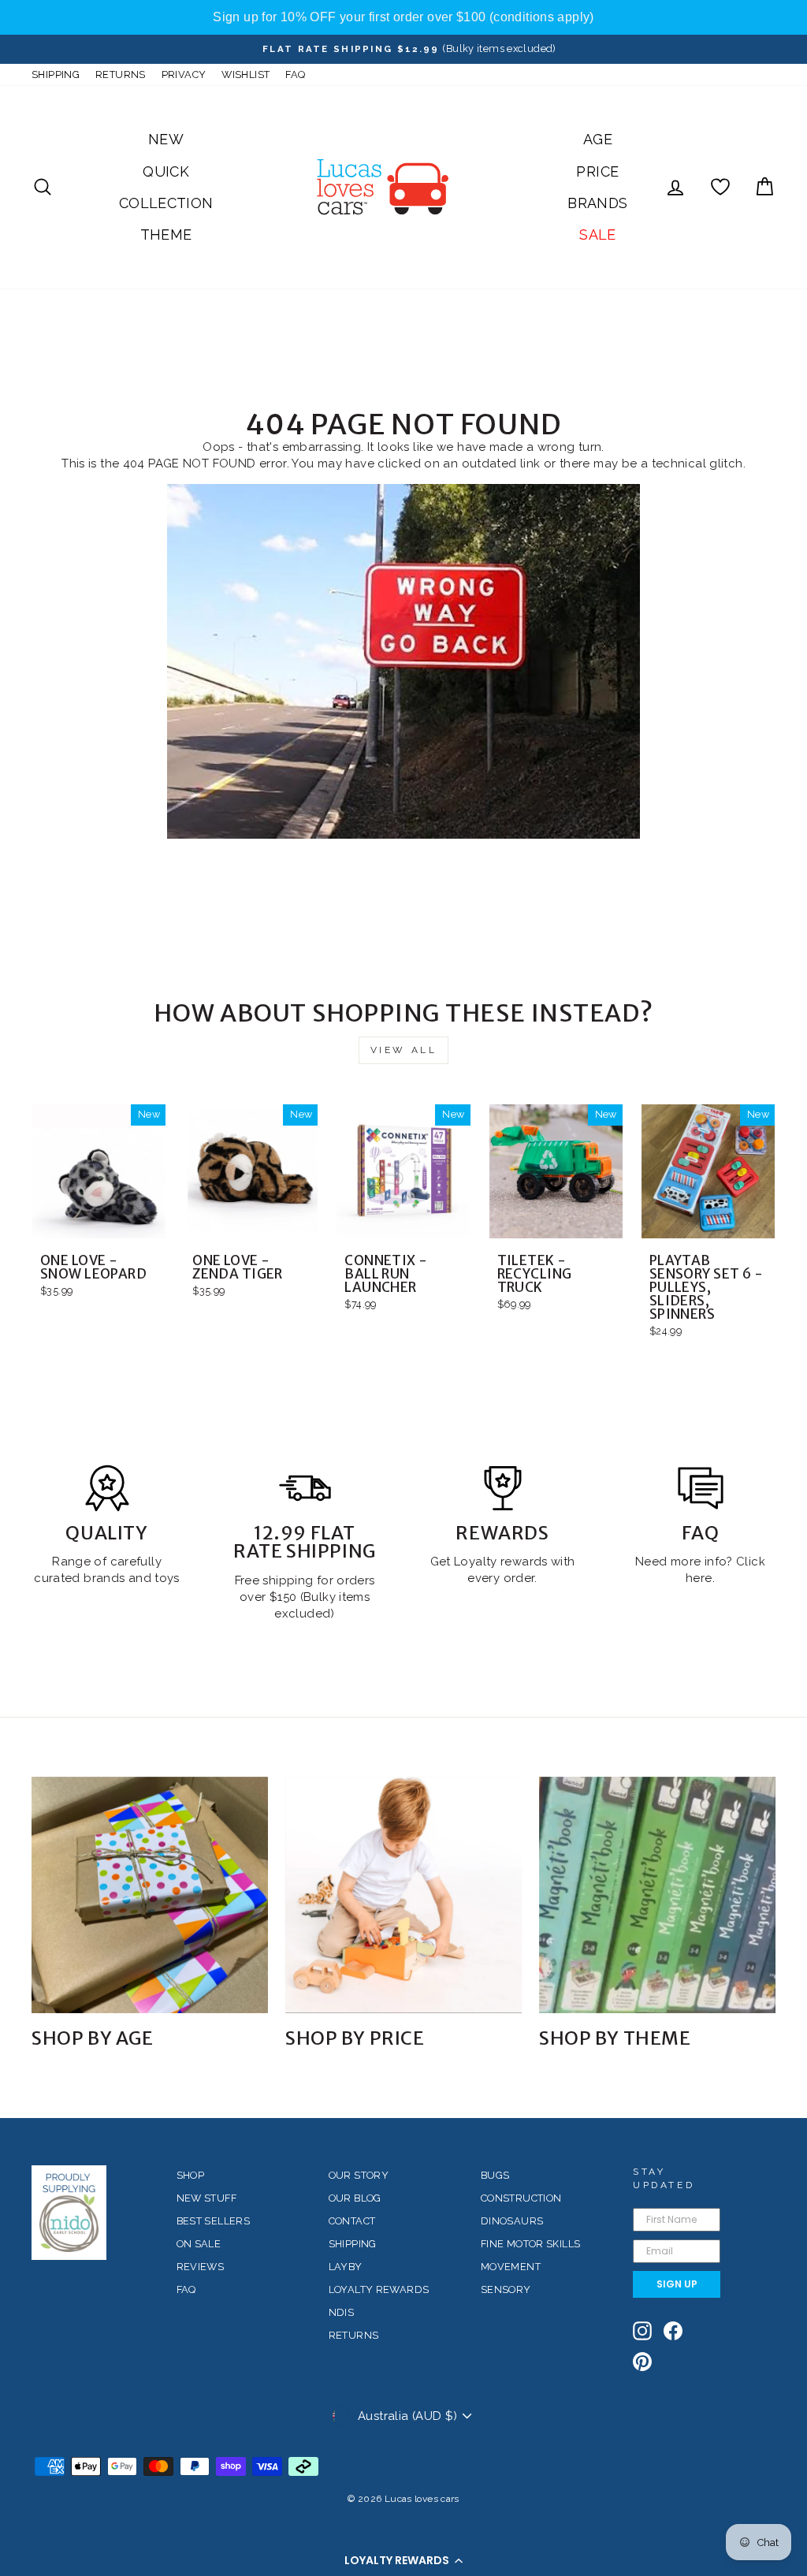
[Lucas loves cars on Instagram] (642, 2331)
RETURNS (121, 74)
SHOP (191, 2175)
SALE (598, 235)
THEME (166, 235)
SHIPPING (56, 74)
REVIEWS (201, 2267)
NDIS (342, 2312)
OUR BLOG (355, 2198)
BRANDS (597, 203)
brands (106, 1578)
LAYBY (346, 2267)
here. (700, 1578)
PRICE (597, 171)
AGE (598, 139)
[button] (403, 2560)
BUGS (495, 2175)
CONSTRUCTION (521, 2198)
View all (404, 1050)
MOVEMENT (511, 2267)
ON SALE (199, 2244)
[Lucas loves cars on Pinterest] (642, 2362)
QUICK (166, 171)
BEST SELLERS (214, 2221)
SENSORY (506, 2289)
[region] (403, 17)
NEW (166, 139)
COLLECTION (166, 203)
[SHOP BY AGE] (150, 1895)
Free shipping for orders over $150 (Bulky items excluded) (305, 1597)
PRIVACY (184, 74)
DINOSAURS (512, 2221)
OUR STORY (359, 2175)
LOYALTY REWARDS (379, 2289)
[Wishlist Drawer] (720, 187)
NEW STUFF (206, 2198)
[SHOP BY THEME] (657, 1895)
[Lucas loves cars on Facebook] (673, 2331)
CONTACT (352, 2221)
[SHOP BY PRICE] (403, 1895)
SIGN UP (677, 2284)
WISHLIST (245, 74)
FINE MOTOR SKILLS (530, 2244)
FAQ (295, 74)
